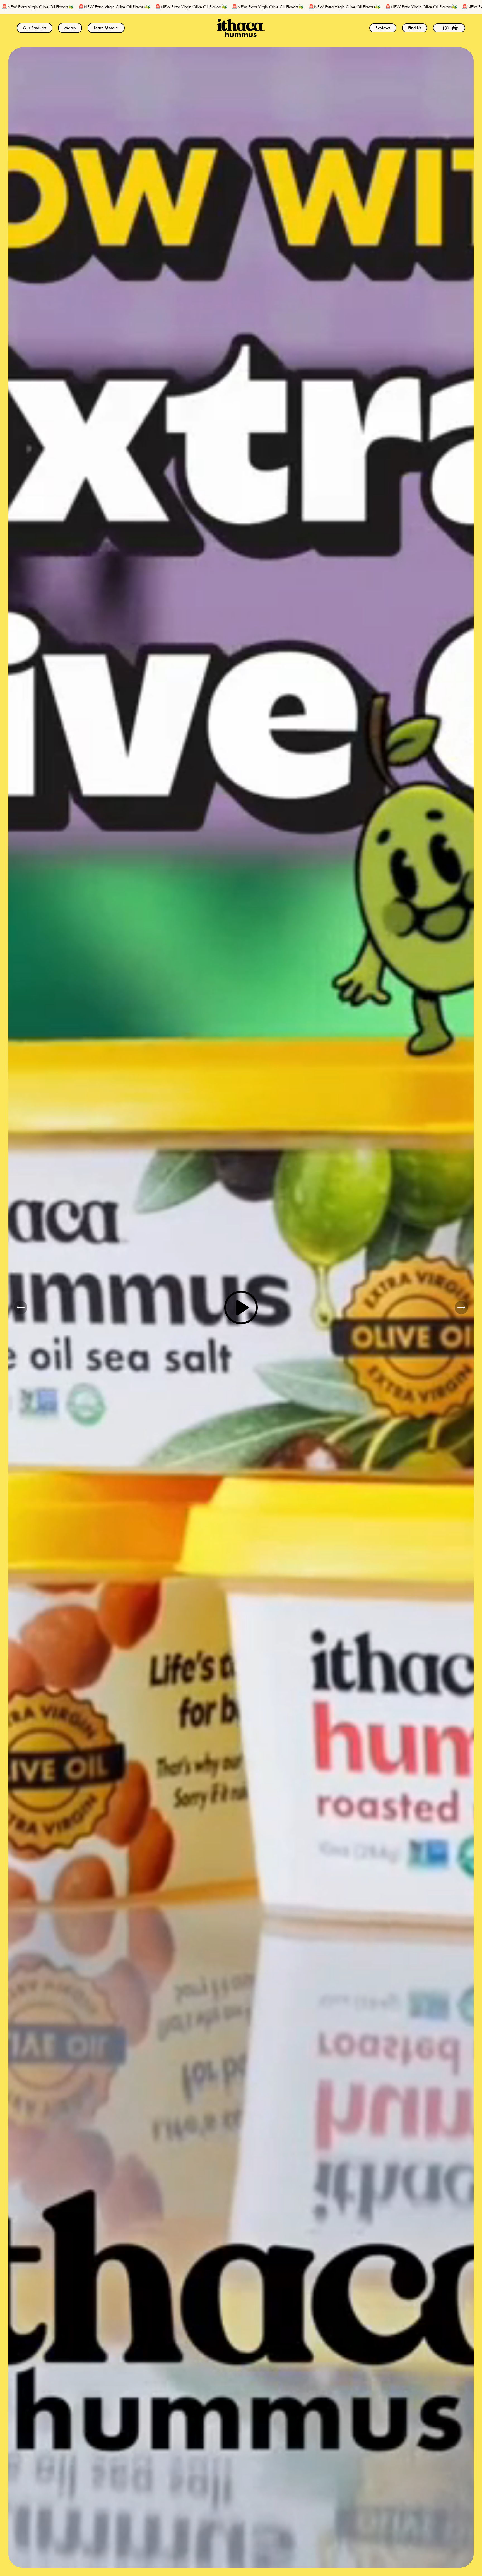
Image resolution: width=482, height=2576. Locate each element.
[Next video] (461, 1308)
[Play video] (241, 1308)
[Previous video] (21, 1308)
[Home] (241, 28)
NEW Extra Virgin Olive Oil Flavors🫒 (77, 7)
